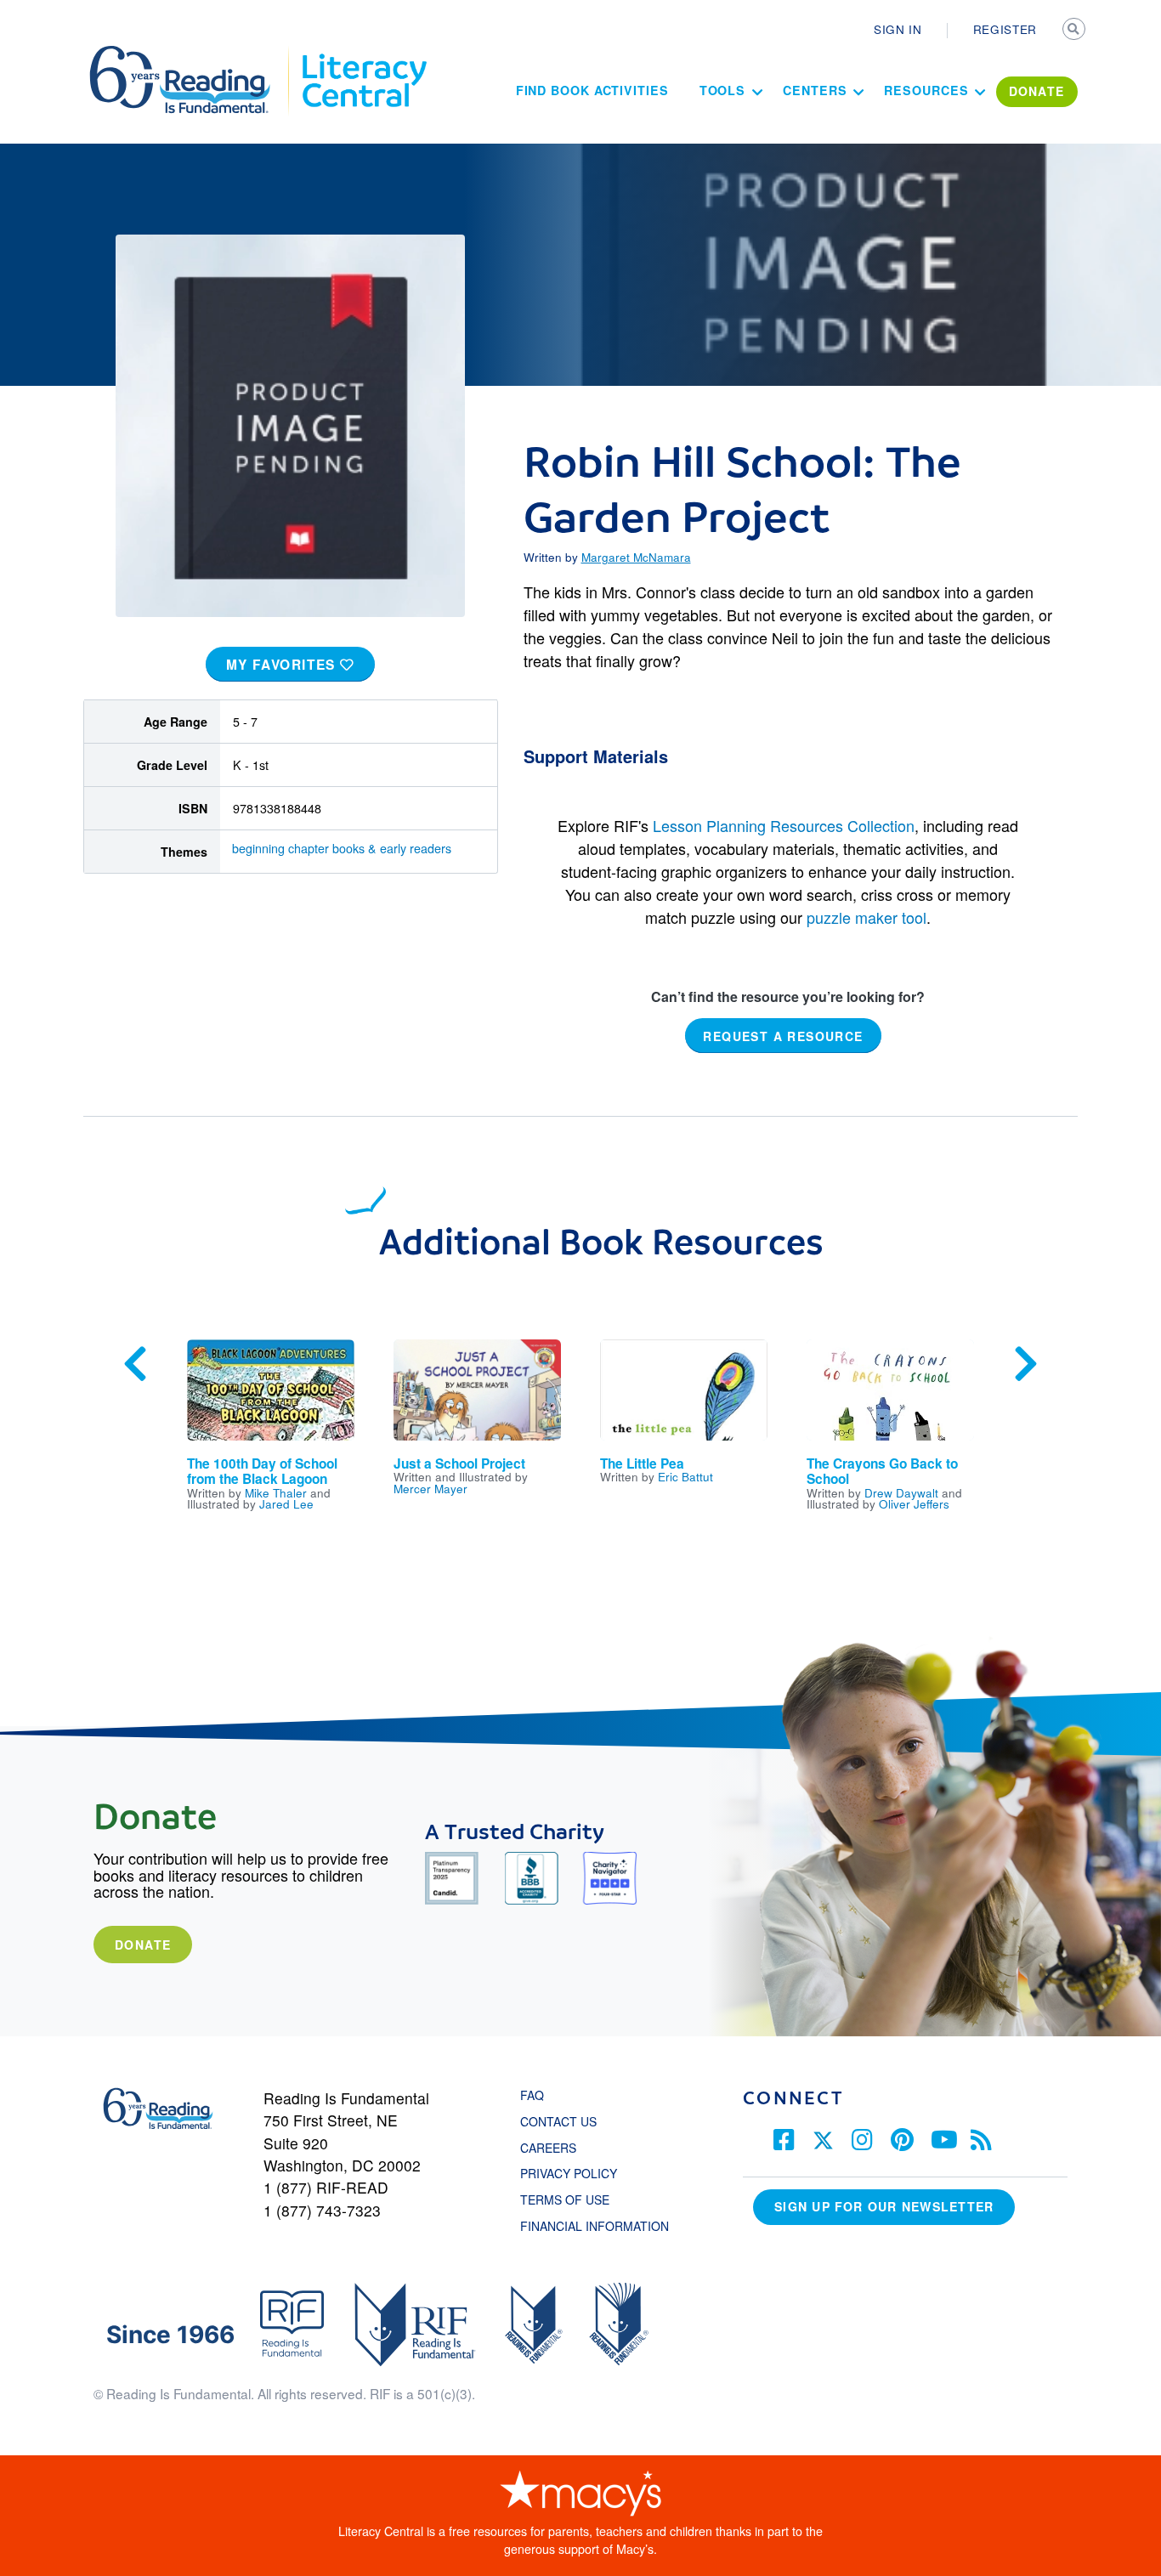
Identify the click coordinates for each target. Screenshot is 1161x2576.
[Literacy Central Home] (363, 54)
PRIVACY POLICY (569, 2173)
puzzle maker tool (867, 917)
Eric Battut (685, 1476)
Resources (926, 90)
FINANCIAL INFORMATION (595, 2226)
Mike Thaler (276, 1492)
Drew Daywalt (901, 1492)
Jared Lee (286, 1503)
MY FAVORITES (283, 665)
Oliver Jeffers (914, 1503)
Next (1026, 1364)
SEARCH (1075, 31)
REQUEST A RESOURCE (783, 1036)
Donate (143, 1945)
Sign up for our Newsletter (884, 2206)
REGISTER (1005, 29)
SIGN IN (898, 29)
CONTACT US (564, 2121)
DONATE (1037, 91)
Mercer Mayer (430, 1488)
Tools (723, 90)
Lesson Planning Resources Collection (784, 825)
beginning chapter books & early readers (342, 848)
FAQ (532, 2095)
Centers (815, 90)
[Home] (192, 54)
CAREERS (548, 2148)
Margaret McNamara (636, 557)
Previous (135, 1364)
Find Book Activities (592, 90)
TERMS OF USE (573, 2200)
